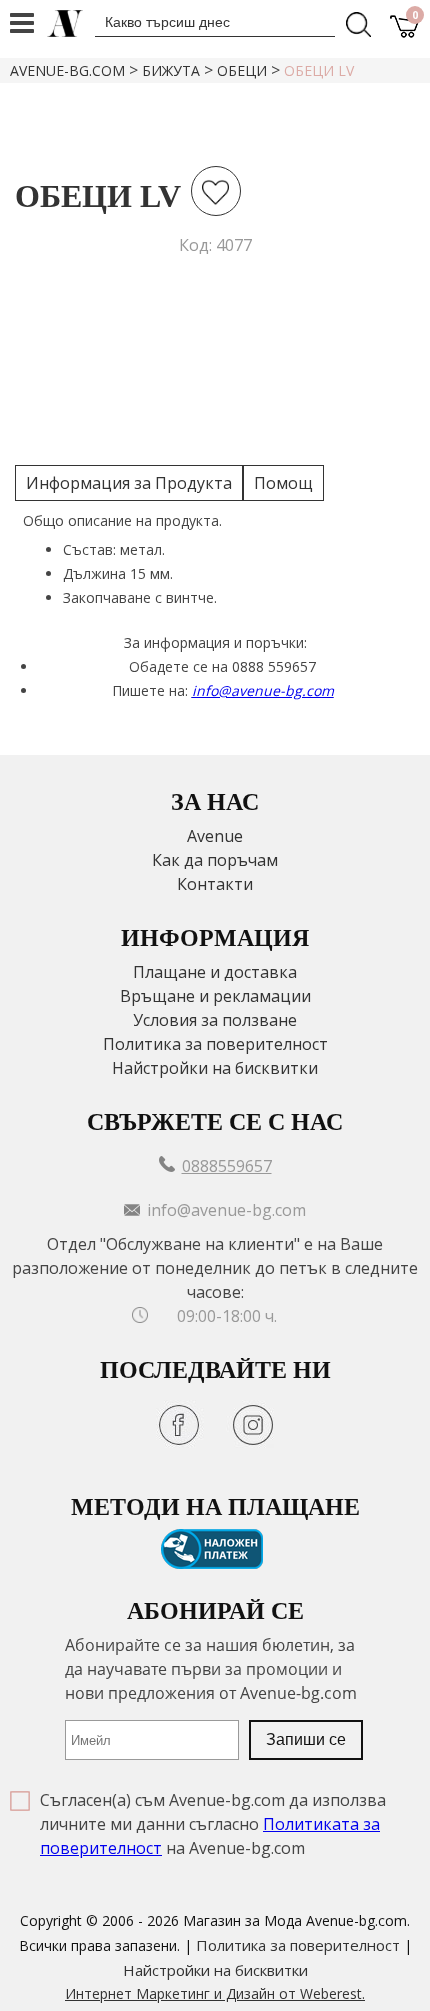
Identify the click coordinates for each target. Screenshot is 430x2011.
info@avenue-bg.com (263, 690)
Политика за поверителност (215, 1044)
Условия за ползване (215, 1020)
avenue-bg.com (67, 70)
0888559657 (227, 1166)
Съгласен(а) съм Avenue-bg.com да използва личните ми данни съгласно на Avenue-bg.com (213, 1824)
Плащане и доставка (215, 972)
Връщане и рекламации (215, 996)
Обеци (242, 70)
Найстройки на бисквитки (215, 1068)
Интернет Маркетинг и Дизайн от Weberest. (215, 1993)
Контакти (215, 884)
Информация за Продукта (129, 483)
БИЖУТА (171, 70)
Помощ (283, 483)
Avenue (215, 836)
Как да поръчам (215, 860)
